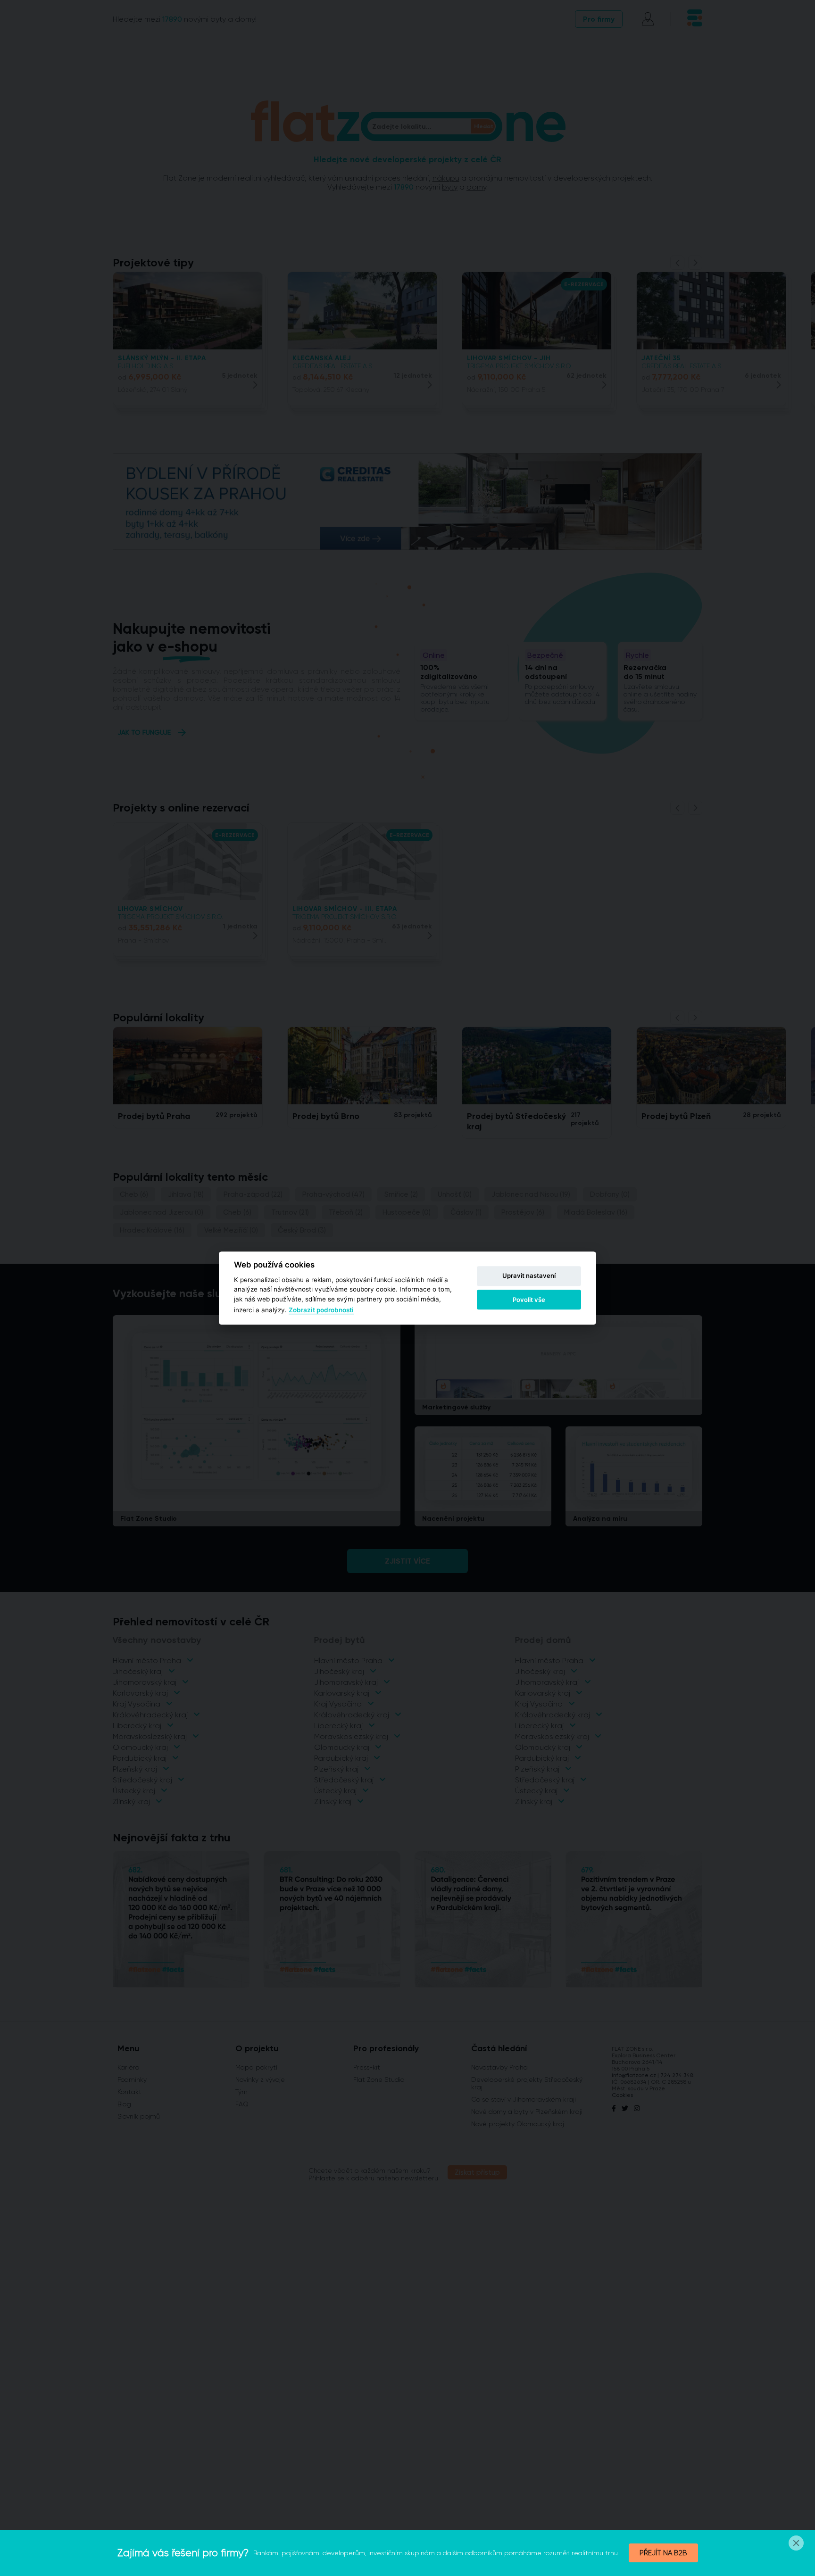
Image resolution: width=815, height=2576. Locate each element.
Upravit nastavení (529, 1276)
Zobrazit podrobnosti (321, 1310)
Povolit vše (529, 1300)
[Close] (796, 2543)
